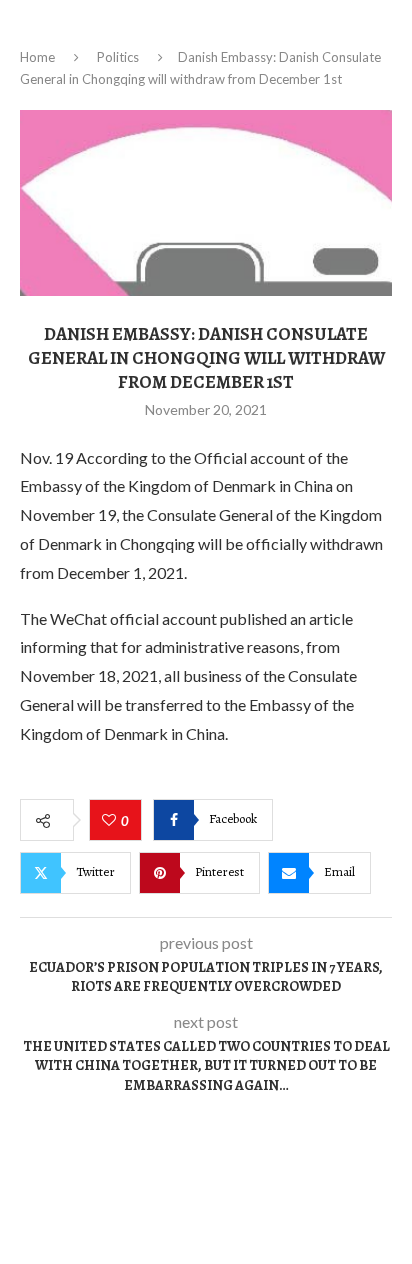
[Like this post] (111, 821)
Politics (118, 57)
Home (37, 57)
